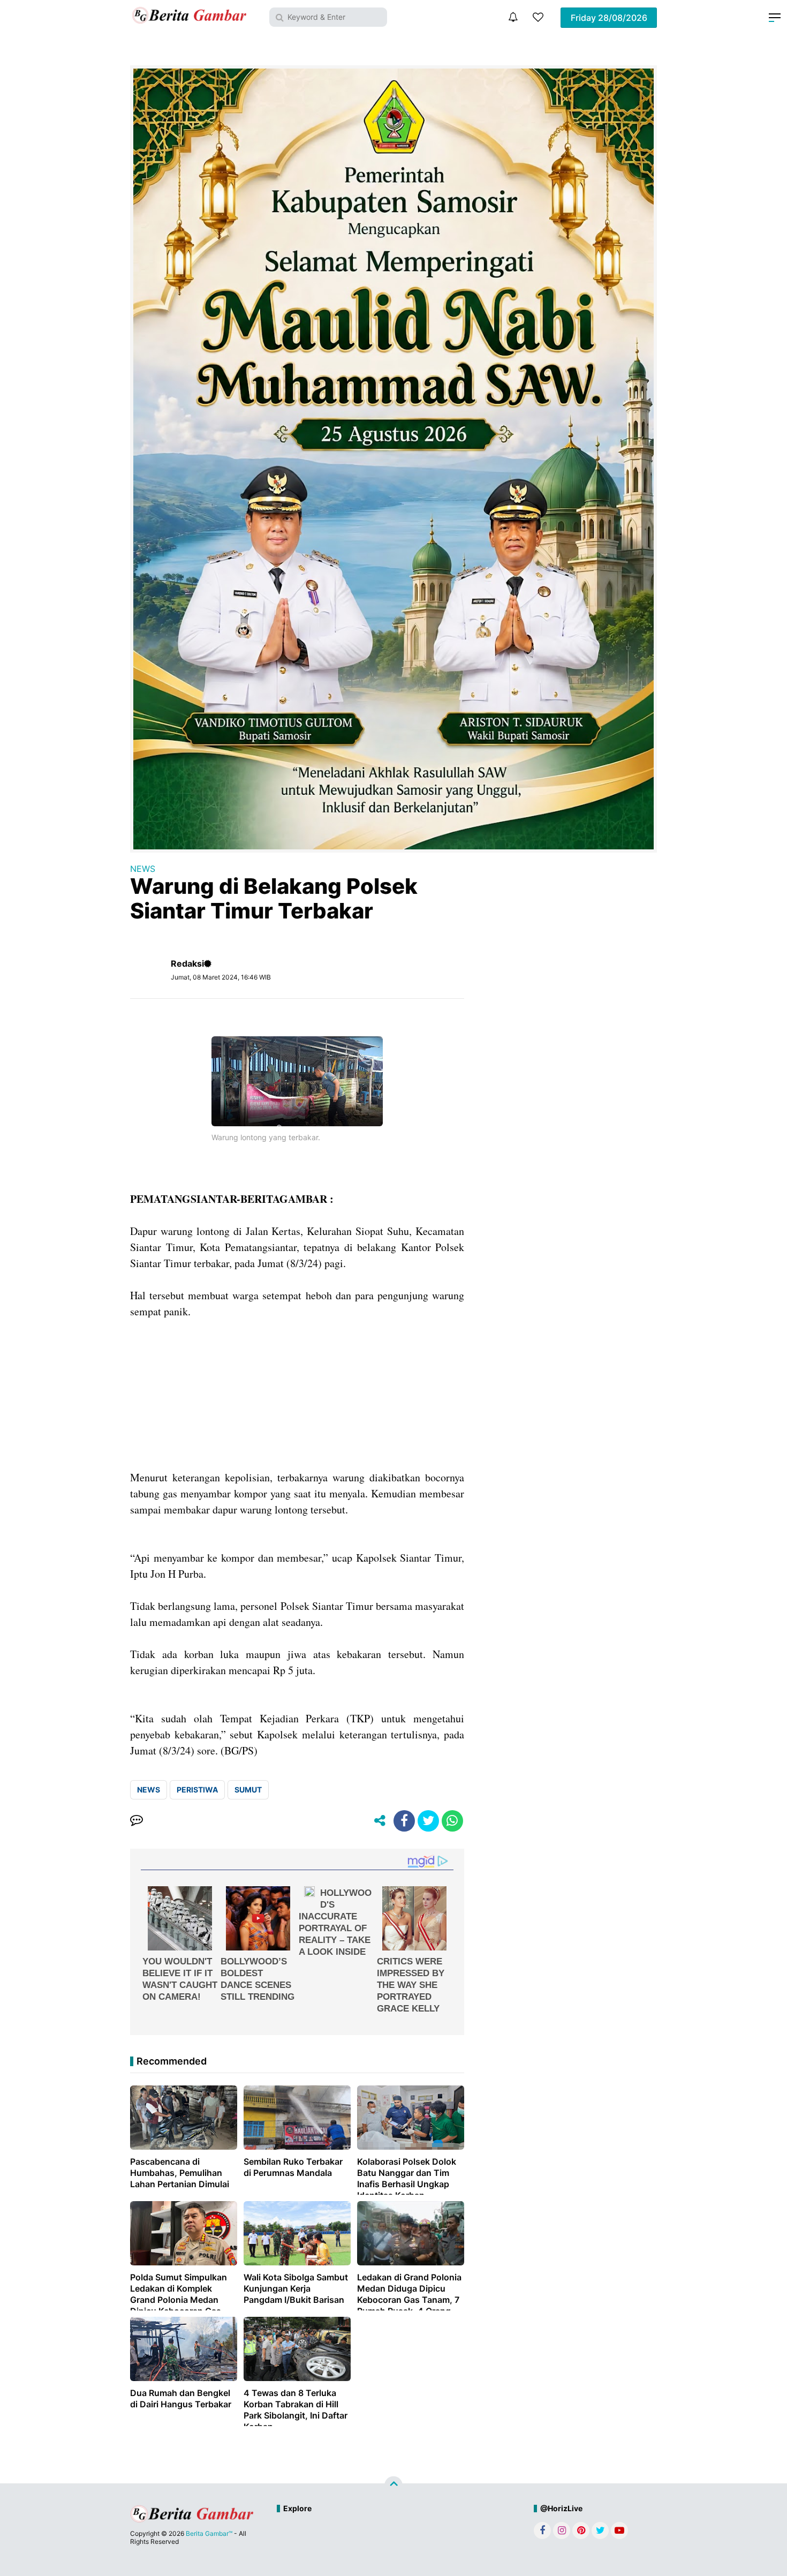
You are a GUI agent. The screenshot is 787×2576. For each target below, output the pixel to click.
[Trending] (538, 17)
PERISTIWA (197, 1790)
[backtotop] (393, 2485)
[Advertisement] (297, 1395)
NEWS (143, 869)
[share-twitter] (428, 1821)
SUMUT (248, 1790)
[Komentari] (137, 1821)
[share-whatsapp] (452, 1821)
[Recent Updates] (513, 17)
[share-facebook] (404, 1821)
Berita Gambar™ (209, 2533)
